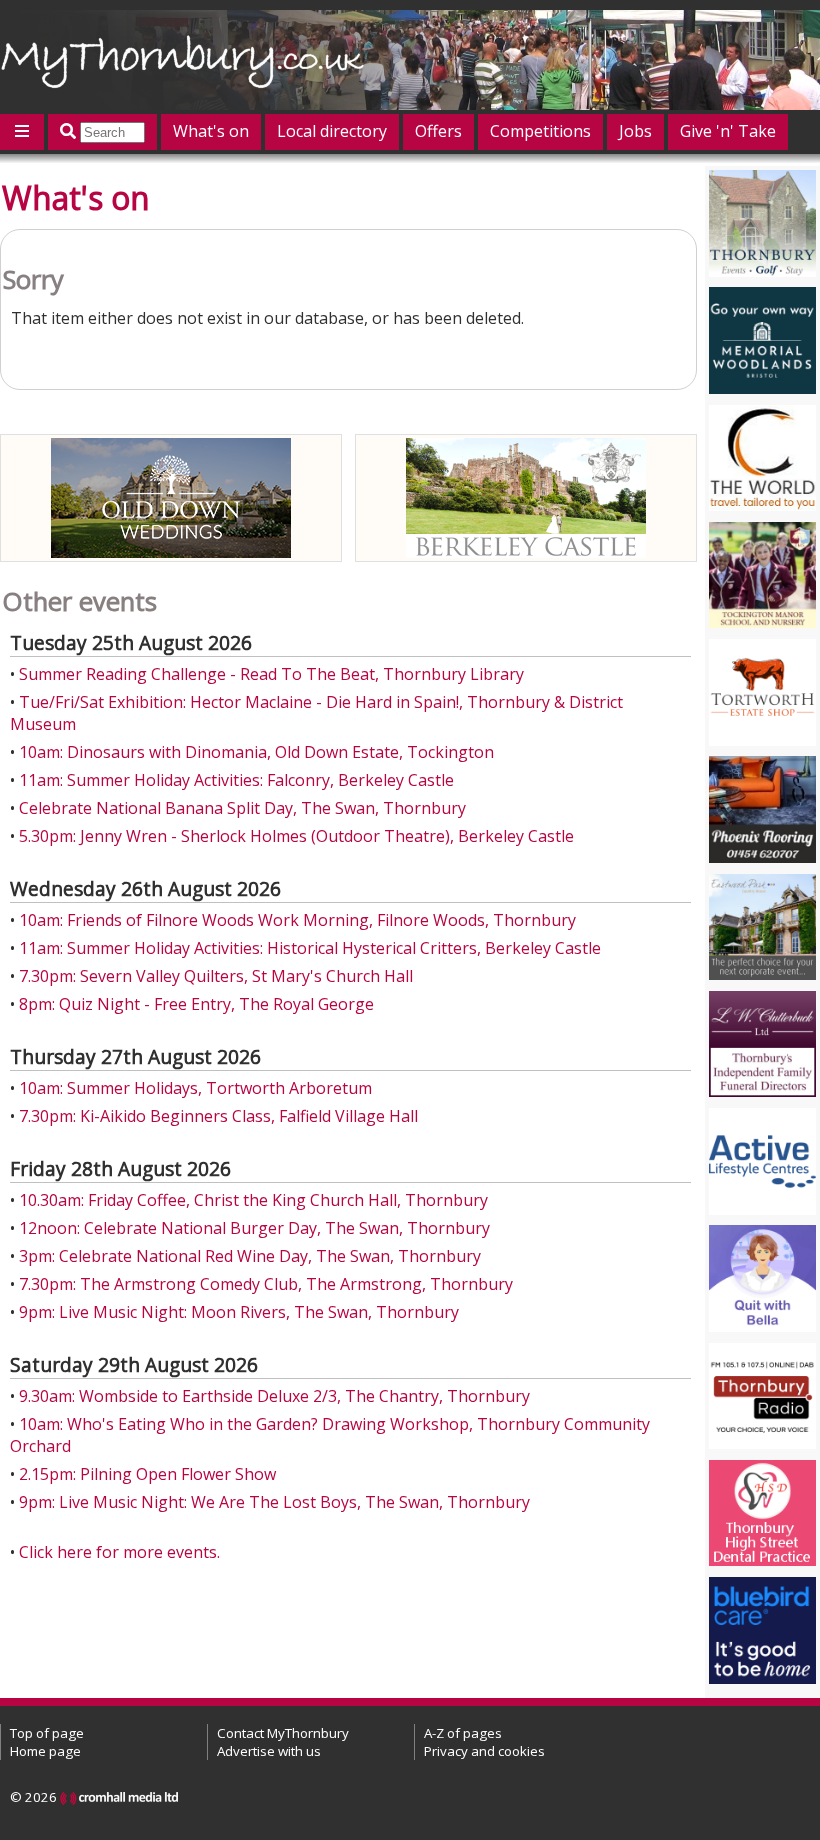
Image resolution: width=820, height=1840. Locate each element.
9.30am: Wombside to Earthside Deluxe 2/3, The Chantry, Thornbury (274, 1396)
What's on (211, 131)
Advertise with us (269, 1751)
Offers (438, 131)
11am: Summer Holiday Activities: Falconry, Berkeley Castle (236, 780)
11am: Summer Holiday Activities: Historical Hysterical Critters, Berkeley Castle (310, 948)
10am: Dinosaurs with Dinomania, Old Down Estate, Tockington (256, 752)
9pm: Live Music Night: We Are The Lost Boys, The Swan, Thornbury (274, 1502)
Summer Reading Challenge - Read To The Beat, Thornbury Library (271, 674)
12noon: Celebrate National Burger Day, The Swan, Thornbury (254, 1228)
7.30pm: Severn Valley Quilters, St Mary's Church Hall (216, 976)
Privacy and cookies (484, 1751)
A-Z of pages (463, 1733)
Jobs (635, 131)
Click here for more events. (119, 1552)
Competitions (540, 131)
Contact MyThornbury (283, 1733)
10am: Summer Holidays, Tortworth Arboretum (195, 1088)
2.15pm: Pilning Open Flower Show (147, 1474)
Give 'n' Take (728, 131)
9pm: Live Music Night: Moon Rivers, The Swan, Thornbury (239, 1312)
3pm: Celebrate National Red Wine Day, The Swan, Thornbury (250, 1256)
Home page (45, 1751)
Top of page (47, 1733)
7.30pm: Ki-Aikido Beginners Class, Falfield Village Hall (218, 1116)
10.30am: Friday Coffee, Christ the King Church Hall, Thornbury (253, 1200)
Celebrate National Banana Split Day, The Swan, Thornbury (242, 808)
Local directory (332, 131)
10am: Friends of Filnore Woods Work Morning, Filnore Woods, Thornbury (297, 920)
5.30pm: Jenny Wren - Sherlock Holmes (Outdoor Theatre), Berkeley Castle (296, 836)
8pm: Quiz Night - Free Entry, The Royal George (196, 1004)
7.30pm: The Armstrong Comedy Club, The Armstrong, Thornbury (266, 1284)
